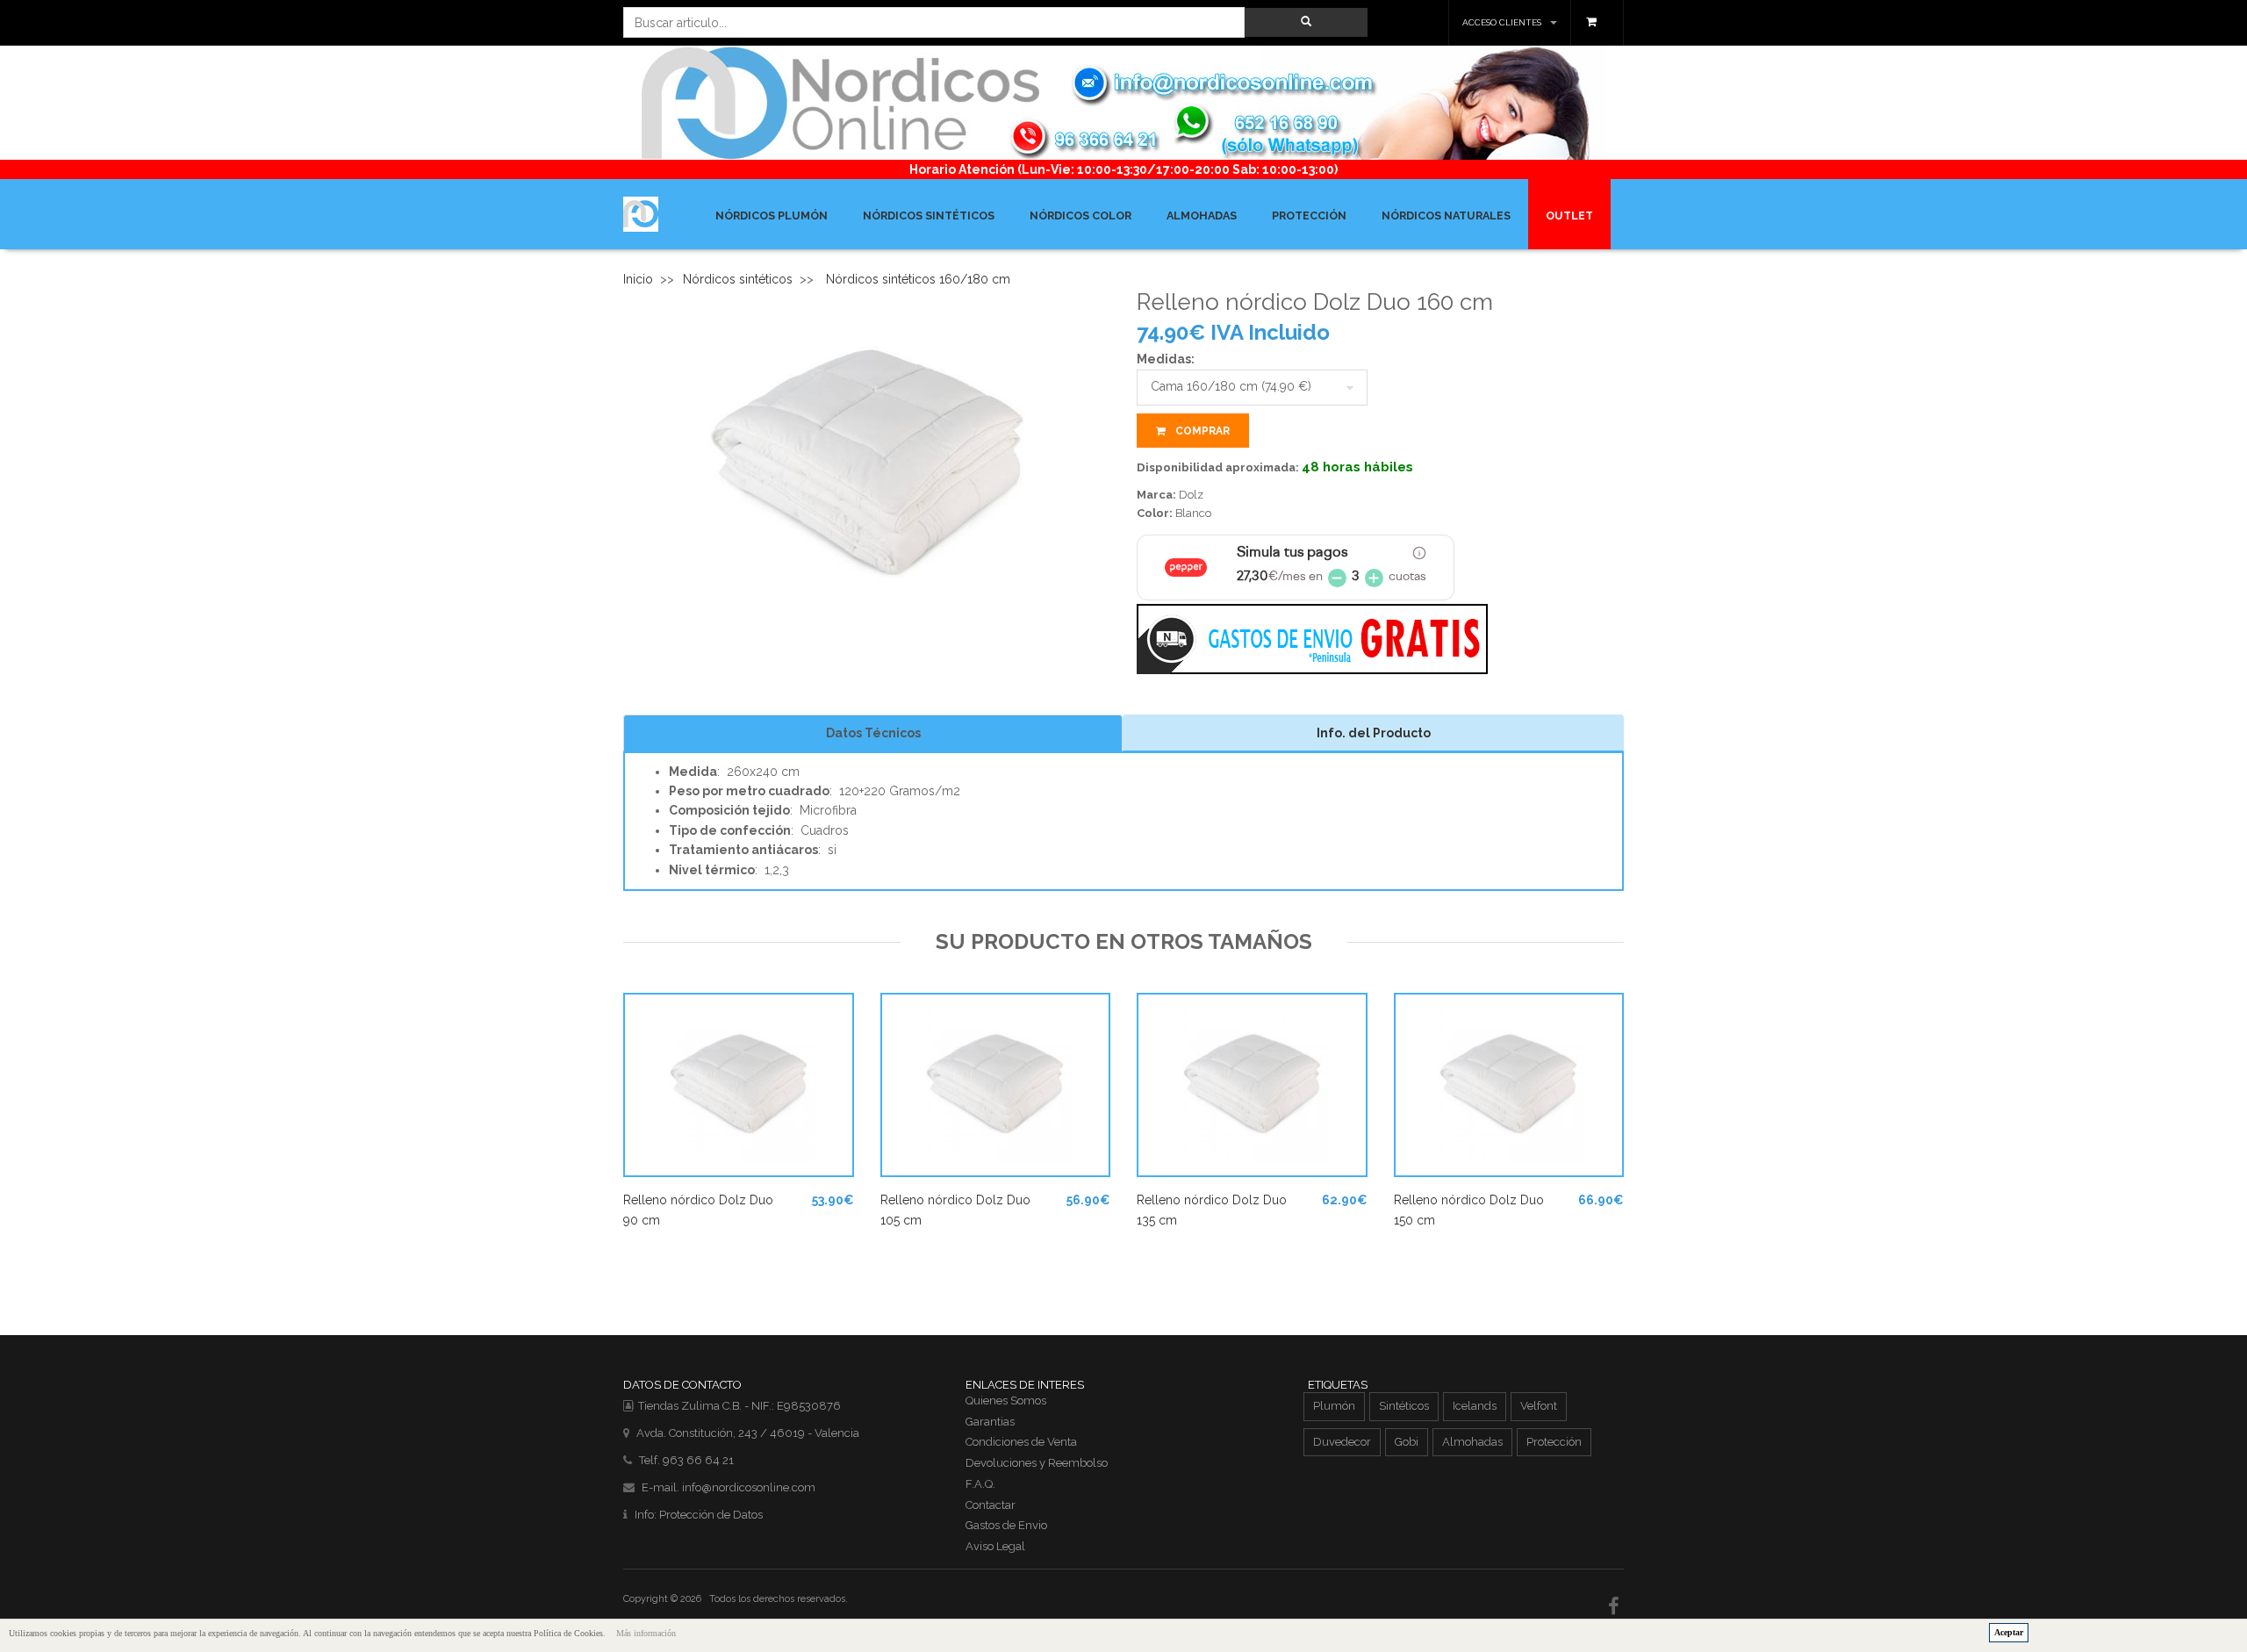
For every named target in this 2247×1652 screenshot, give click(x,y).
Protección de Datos (711, 1515)
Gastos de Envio (1006, 1525)
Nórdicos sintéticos (929, 215)
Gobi (1407, 1442)
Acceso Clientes (1502, 22)
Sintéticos (1404, 1406)
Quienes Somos (1006, 1401)
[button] (1306, 22)
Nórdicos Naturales (1446, 215)
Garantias (990, 1422)
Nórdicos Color (1080, 215)
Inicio (638, 279)
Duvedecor (1342, 1442)
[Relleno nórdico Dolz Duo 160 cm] (867, 464)
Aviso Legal (995, 1546)
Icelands (1475, 1406)
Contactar (991, 1505)
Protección (1309, 215)
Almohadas (1202, 215)
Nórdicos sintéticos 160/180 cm (918, 279)
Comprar (1201, 431)
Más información (646, 1633)
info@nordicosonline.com (749, 1487)
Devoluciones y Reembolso (1037, 1463)
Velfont (1539, 1406)
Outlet (1569, 215)
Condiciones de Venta (1021, 1442)
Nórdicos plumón (772, 215)
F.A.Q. (980, 1484)
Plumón (1334, 1406)
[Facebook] (1616, 1606)
